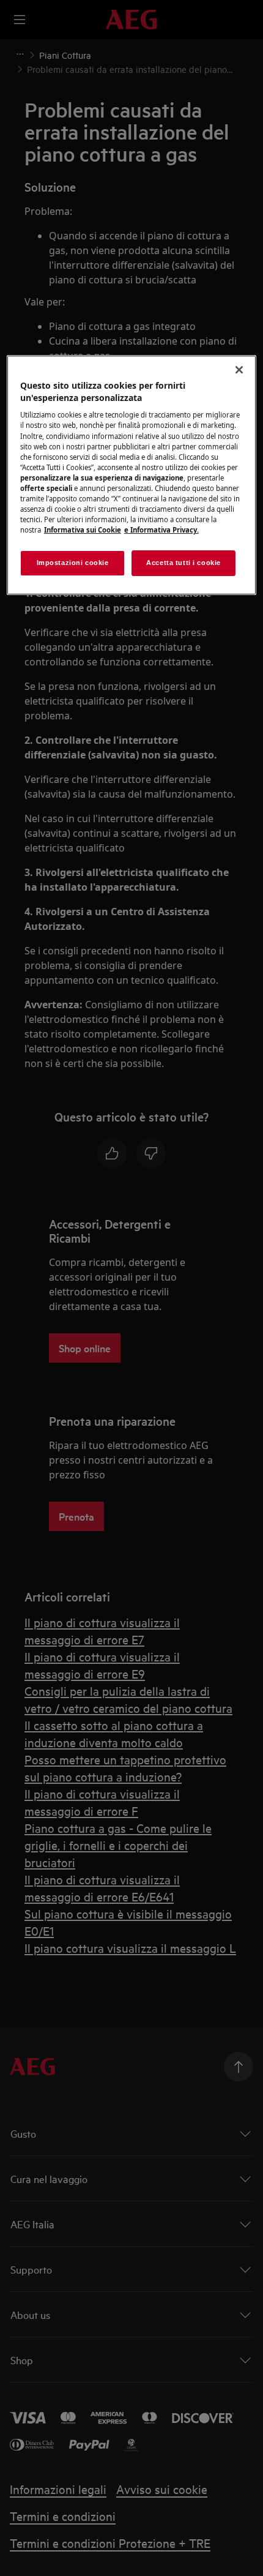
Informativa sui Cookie (83, 530)
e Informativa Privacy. (161, 530)
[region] (132, 475)
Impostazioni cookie (73, 563)
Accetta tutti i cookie (183, 563)
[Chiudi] (239, 370)
